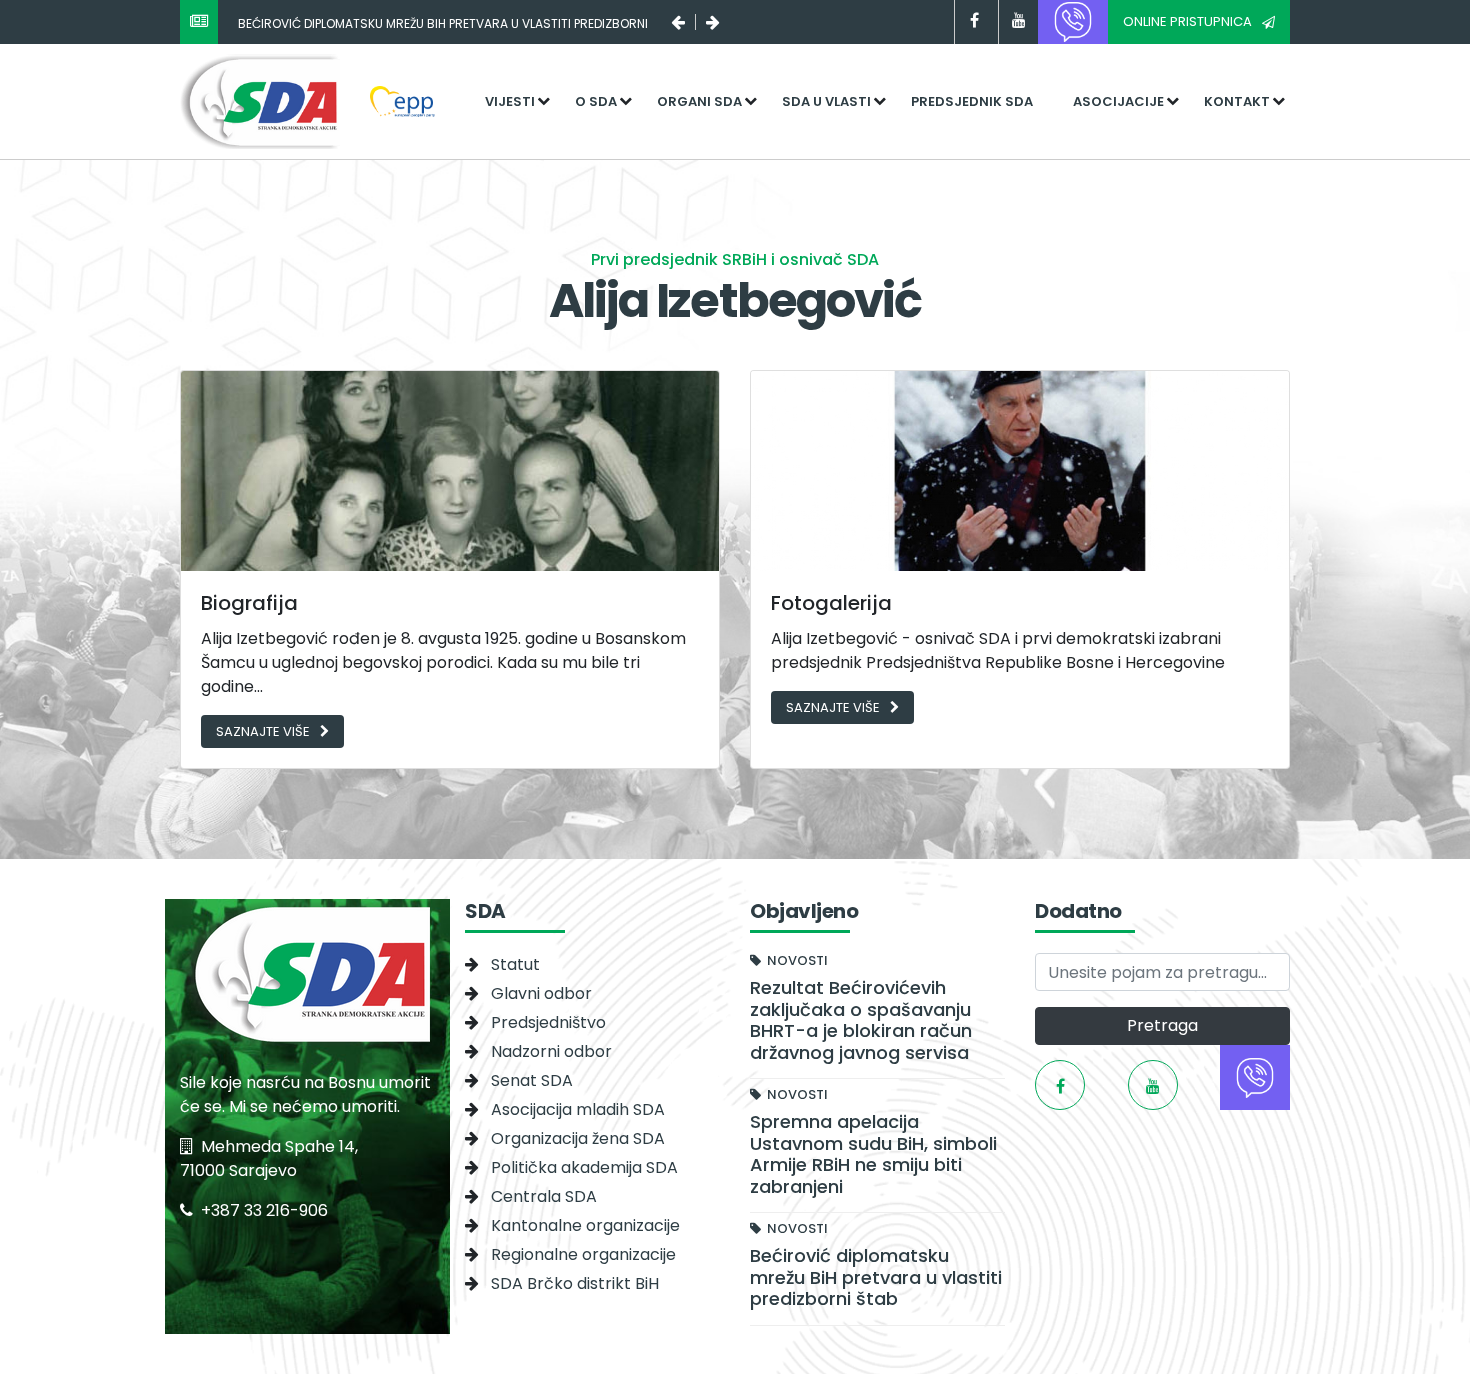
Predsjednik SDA (972, 101)
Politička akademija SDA (584, 1167)
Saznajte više (263, 731)
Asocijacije (1118, 101)
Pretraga (1162, 1025)
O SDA (596, 101)
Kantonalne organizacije (585, 1225)
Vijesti (510, 101)
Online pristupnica (1187, 21)
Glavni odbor (541, 993)
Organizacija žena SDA (578, 1138)
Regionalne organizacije (583, 1254)
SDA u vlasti (826, 101)
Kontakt (1237, 101)
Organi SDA (699, 101)
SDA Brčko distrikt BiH (575, 1283)
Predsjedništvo (548, 1022)
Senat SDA (532, 1080)
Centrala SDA (544, 1196)
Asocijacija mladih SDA (578, 1109)
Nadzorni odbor (551, 1051)
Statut (515, 964)
